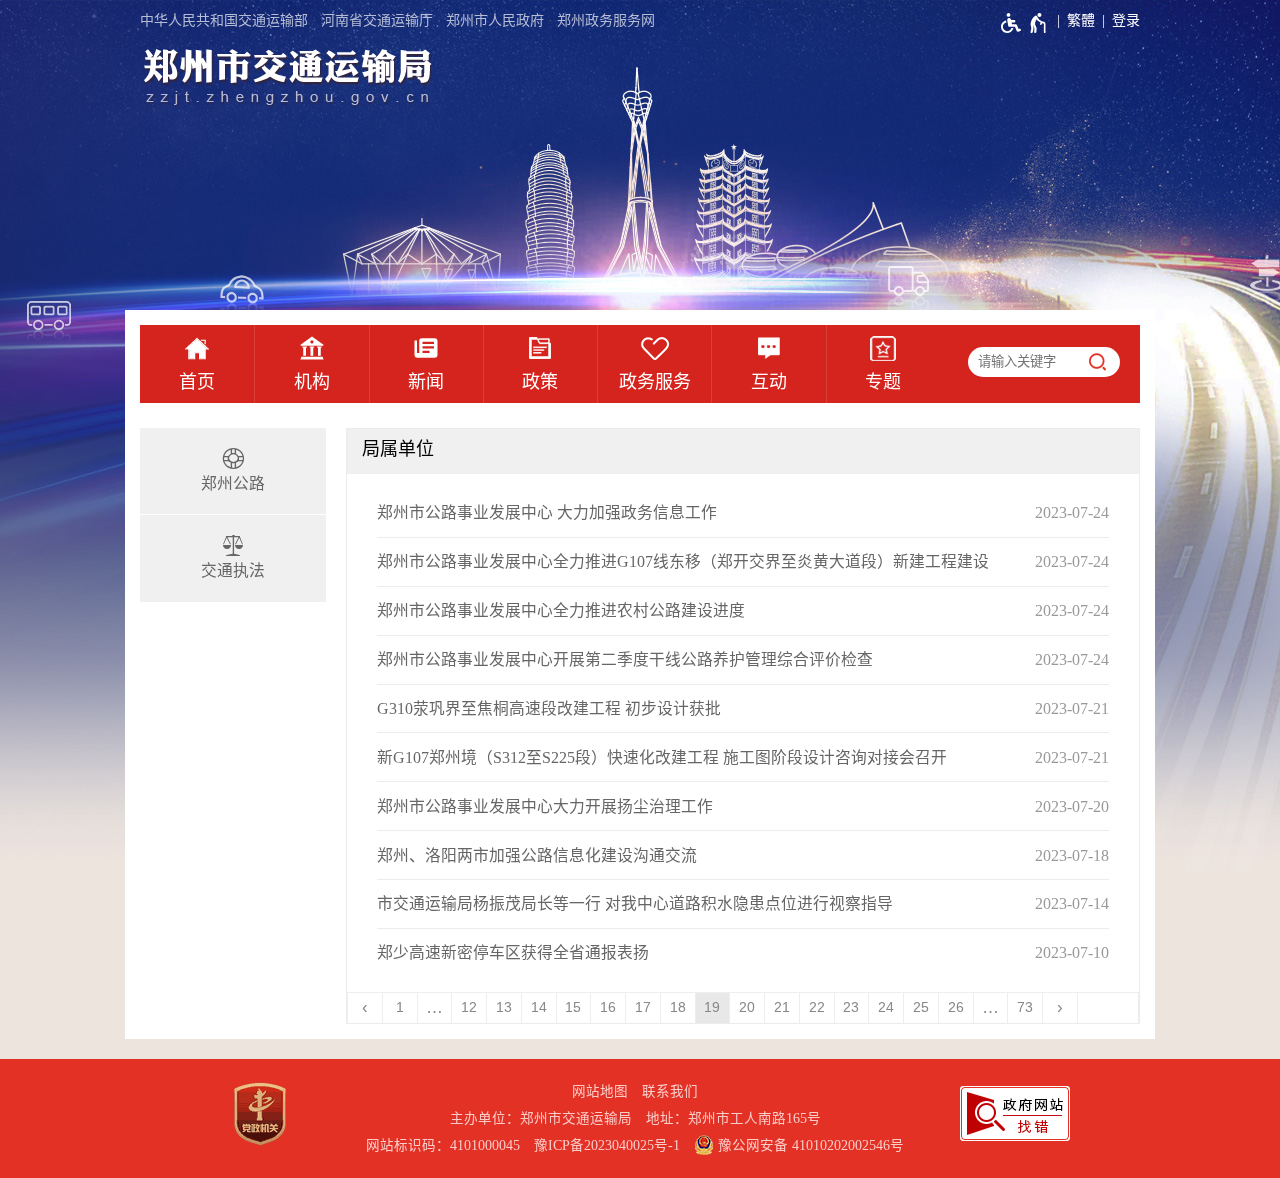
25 (921, 1007)
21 (782, 1007)
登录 (1126, 20)
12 (469, 1007)
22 (817, 1007)
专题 (883, 382)
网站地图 (600, 1091)
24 (886, 1007)
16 (608, 1007)
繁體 (1081, 20)
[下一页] (1060, 1008)
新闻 (426, 382)
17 (643, 1007)
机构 (312, 382)
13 (504, 1007)
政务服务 (655, 382)
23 (851, 1007)
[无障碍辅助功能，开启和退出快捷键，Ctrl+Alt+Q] (1024, 23)
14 (539, 1007)
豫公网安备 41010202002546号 (809, 1145)
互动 (769, 382)
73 (1025, 1007)
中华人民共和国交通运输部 (224, 20)
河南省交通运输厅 (377, 20)
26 (956, 1007)
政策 (540, 382)
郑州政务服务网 (606, 20)
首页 (197, 382)
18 (678, 1007)
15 (573, 1007)
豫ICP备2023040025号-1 (607, 1145)
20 (747, 1007)
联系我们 (670, 1091)
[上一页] (365, 1008)
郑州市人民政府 (495, 20)
